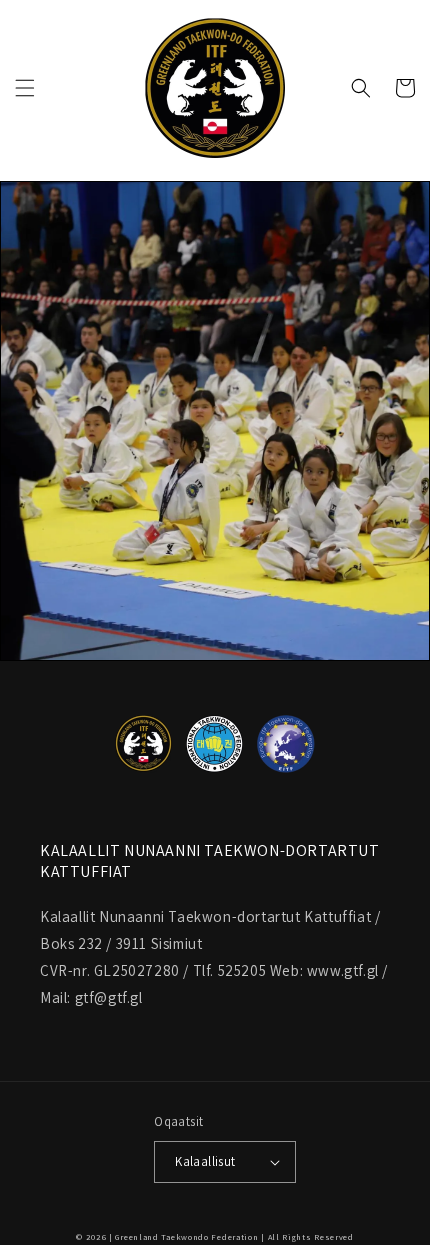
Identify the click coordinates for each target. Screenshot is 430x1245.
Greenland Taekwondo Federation (186, 1236)
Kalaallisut (205, 1161)
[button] (25, 88)
